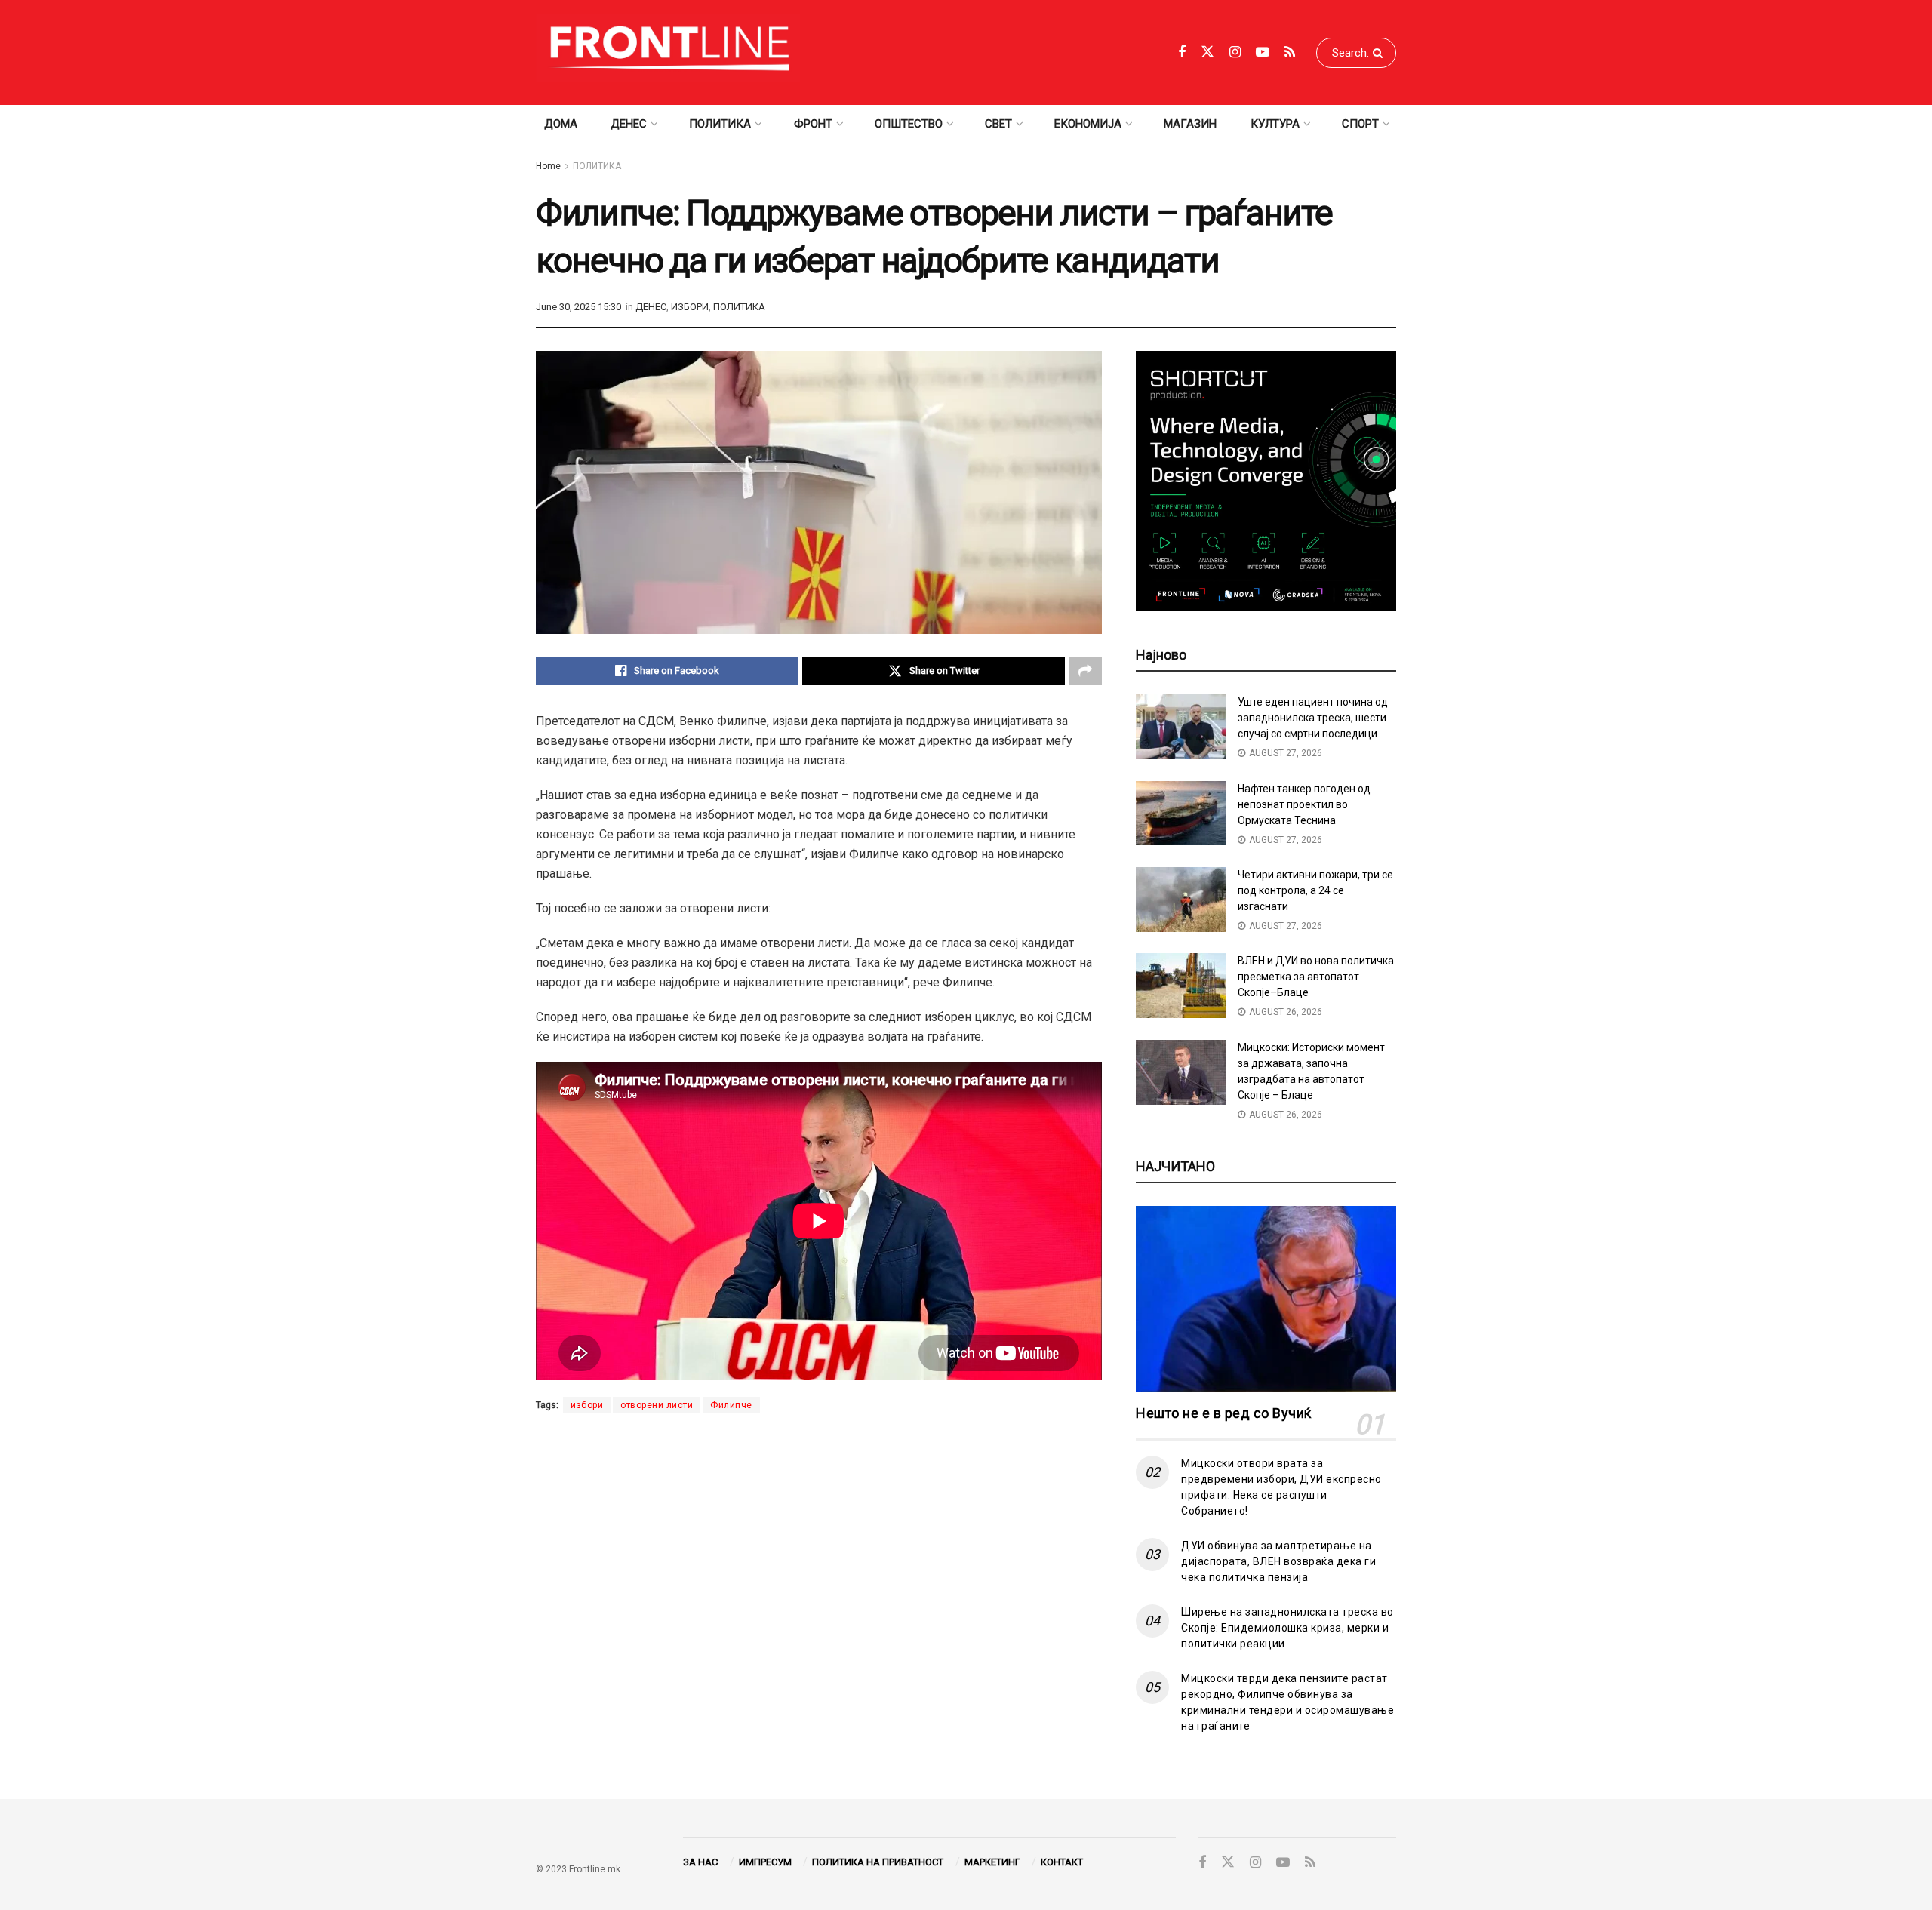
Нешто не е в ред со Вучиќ (1224, 1413)
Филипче (731, 1405)
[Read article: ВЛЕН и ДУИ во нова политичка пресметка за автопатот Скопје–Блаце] (1181, 986)
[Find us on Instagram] (1235, 52)
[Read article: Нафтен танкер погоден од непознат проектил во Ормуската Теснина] (1181, 814)
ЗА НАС (700, 1862)
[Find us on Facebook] (1182, 52)
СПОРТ (1360, 124)
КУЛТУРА (1275, 124)
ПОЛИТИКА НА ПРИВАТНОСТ (878, 1862)
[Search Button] (1381, 53)
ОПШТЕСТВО (909, 124)
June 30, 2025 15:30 (578, 307)
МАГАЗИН (1190, 124)
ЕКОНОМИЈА (1088, 124)
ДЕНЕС (629, 124)
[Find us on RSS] (1290, 52)
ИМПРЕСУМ (765, 1862)
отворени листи (657, 1405)
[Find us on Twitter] (1207, 52)
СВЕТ (998, 124)
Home (548, 166)
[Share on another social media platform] (1085, 671)
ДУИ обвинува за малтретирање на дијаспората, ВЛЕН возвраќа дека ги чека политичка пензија (1278, 1561)
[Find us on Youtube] (1263, 52)
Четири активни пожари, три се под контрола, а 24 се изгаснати (1315, 890)
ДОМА (561, 124)
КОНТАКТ (1062, 1862)
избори (587, 1405)
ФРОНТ (813, 124)
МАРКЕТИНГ (992, 1862)
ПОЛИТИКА (720, 124)
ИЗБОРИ (690, 307)
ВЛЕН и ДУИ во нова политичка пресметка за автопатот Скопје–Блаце (1316, 977)
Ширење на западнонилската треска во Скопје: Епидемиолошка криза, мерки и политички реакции (1287, 1628)
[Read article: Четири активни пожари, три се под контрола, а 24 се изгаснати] (1181, 900)
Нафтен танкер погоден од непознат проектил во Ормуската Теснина (1304, 804)
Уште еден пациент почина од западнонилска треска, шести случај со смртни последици (1313, 718)
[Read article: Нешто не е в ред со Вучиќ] (1266, 1299)
